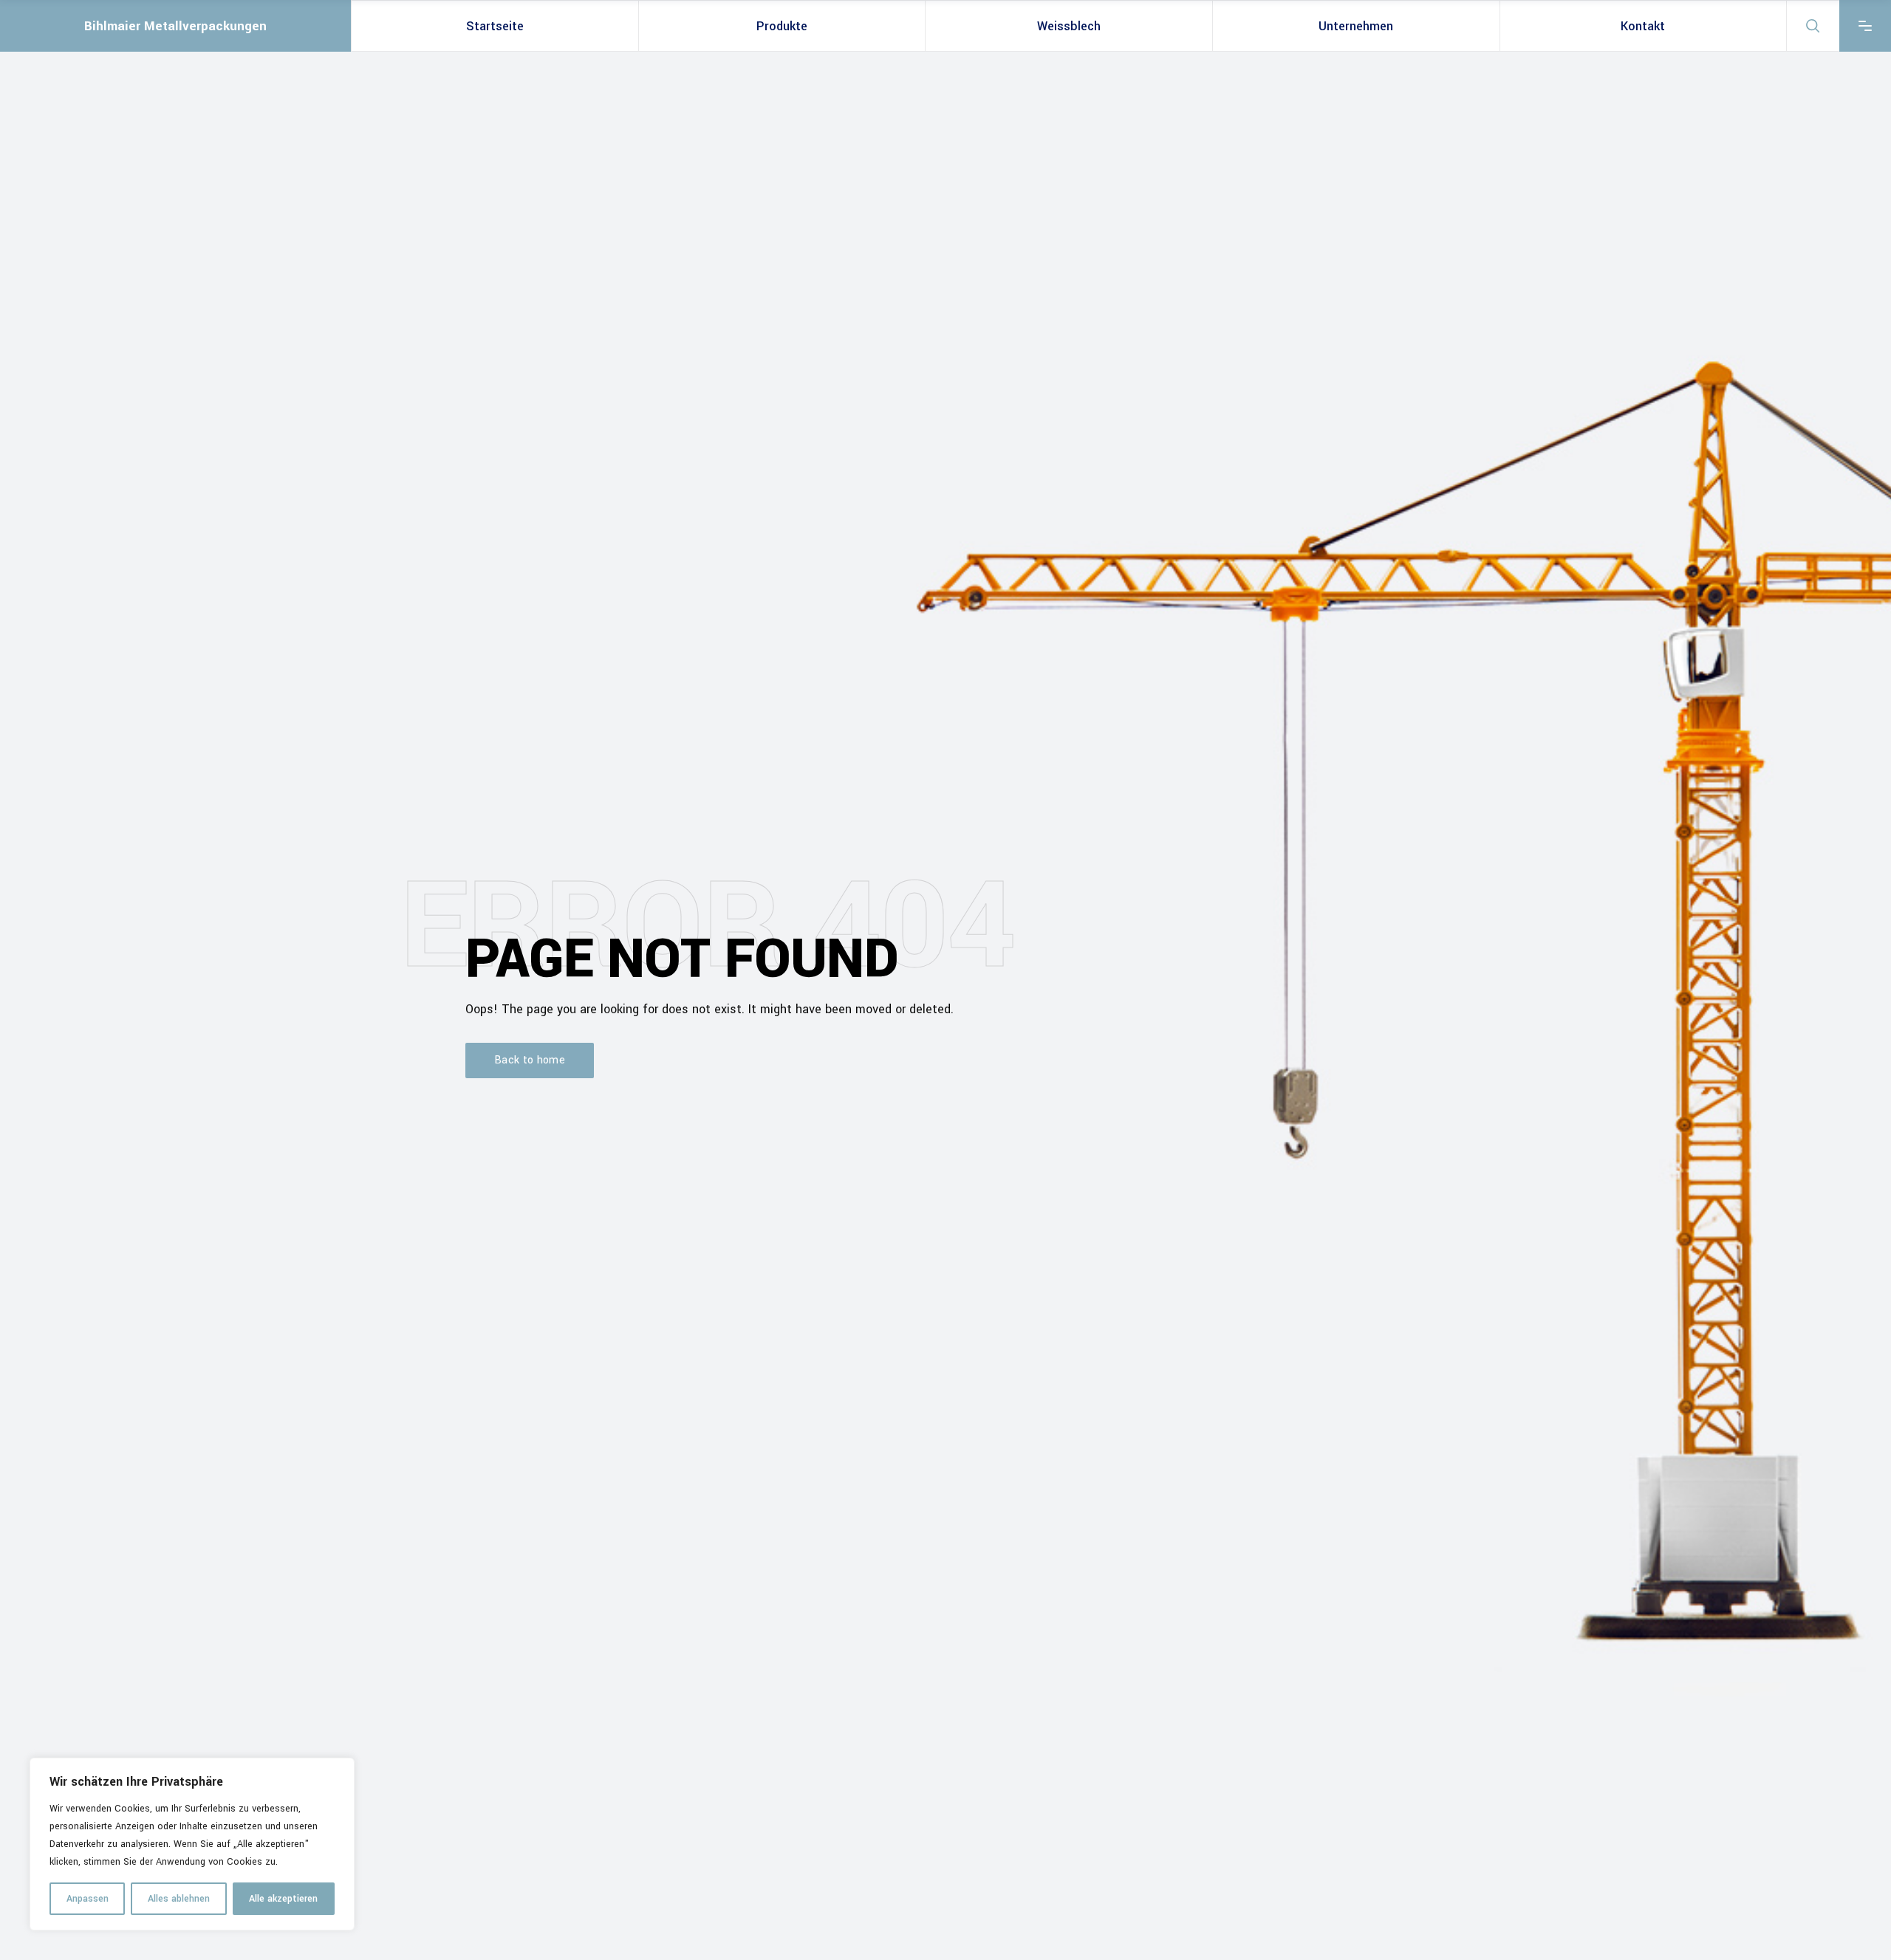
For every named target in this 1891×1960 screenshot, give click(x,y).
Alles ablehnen (179, 1899)
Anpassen (88, 1899)
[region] (192, 1844)
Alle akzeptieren (283, 1899)
